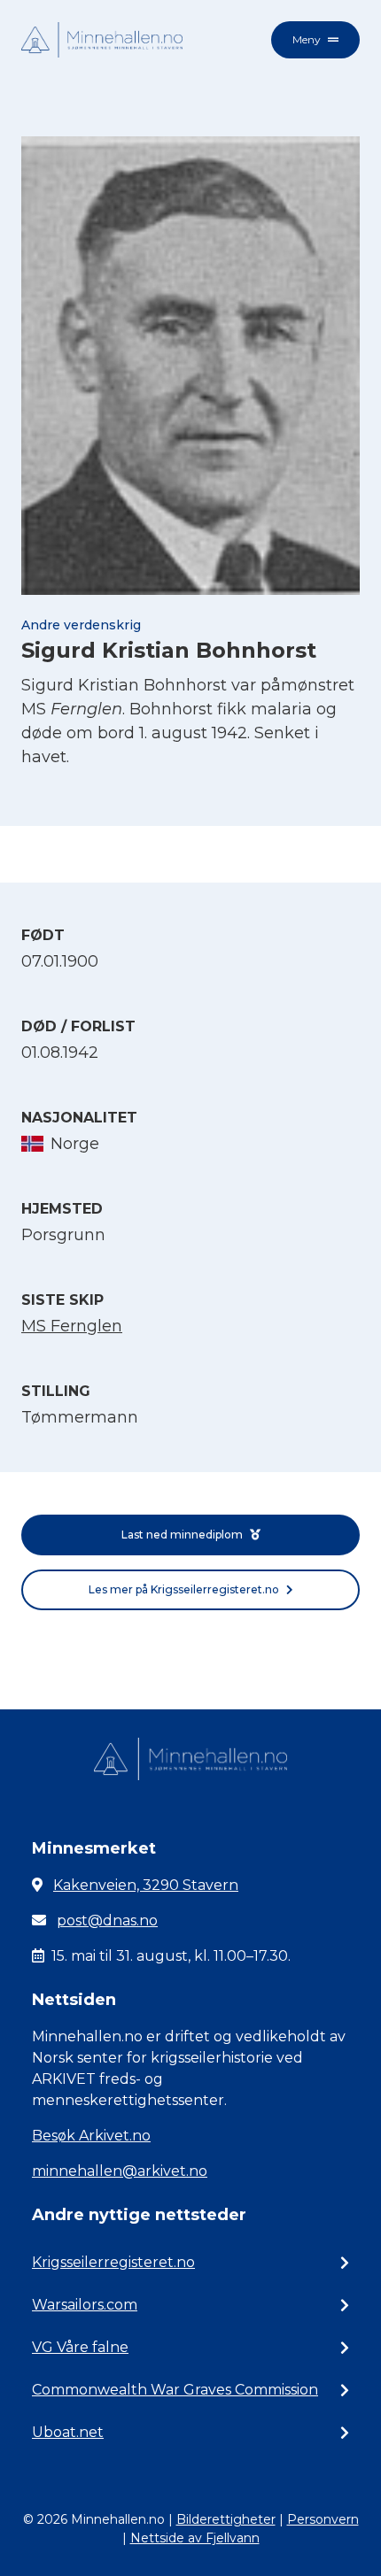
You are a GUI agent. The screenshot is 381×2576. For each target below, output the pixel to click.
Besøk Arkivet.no (91, 2136)
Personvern (323, 2519)
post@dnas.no (107, 1920)
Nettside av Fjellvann (195, 2538)
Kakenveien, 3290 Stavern (146, 1885)
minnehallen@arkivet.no (120, 2171)
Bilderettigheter (226, 2519)
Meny (307, 39)
